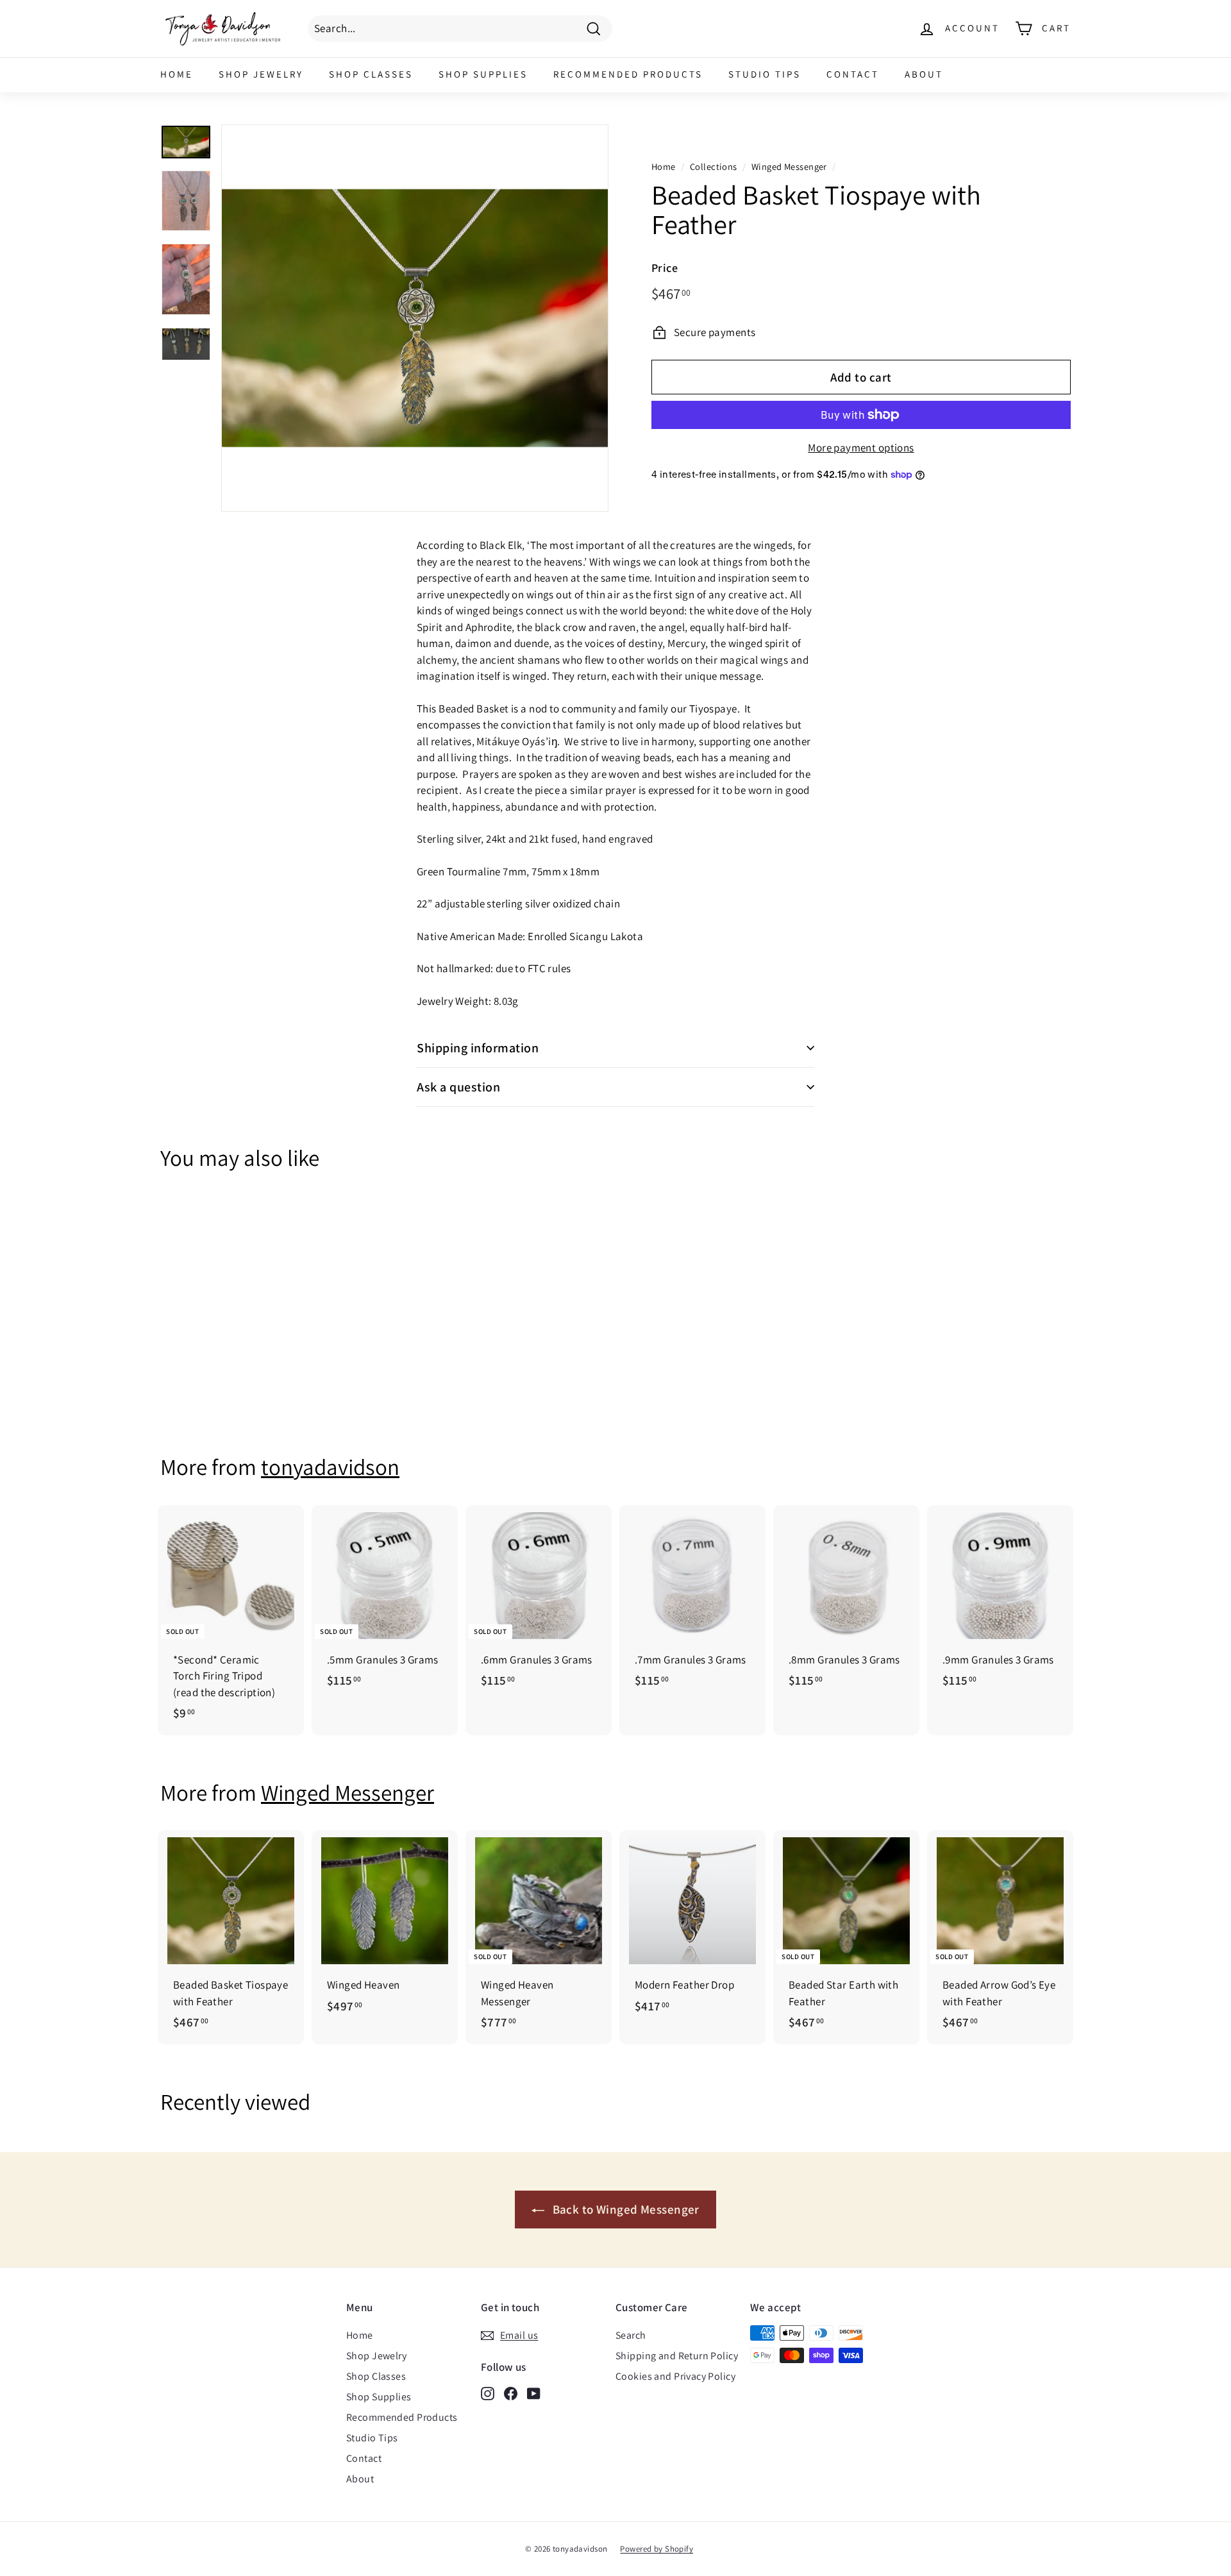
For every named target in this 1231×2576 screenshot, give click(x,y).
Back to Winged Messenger (624, 2209)
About (924, 74)
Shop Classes (371, 74)
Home (177, 74)
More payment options (861, 448)
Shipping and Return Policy (677, 2356)
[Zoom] (415, 318)
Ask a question (458, 1087)
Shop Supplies (483, 74)
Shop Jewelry (261, 74)
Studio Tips (765, 74)
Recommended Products (628, 74)
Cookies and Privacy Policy (675, 2376)
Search (631, 2335)
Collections (714, 166)
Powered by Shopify (657, 2549)
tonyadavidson (330, 1467)
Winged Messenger (789, 166)
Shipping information (478, 1048)
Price (665, 268)
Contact (853, 74)
